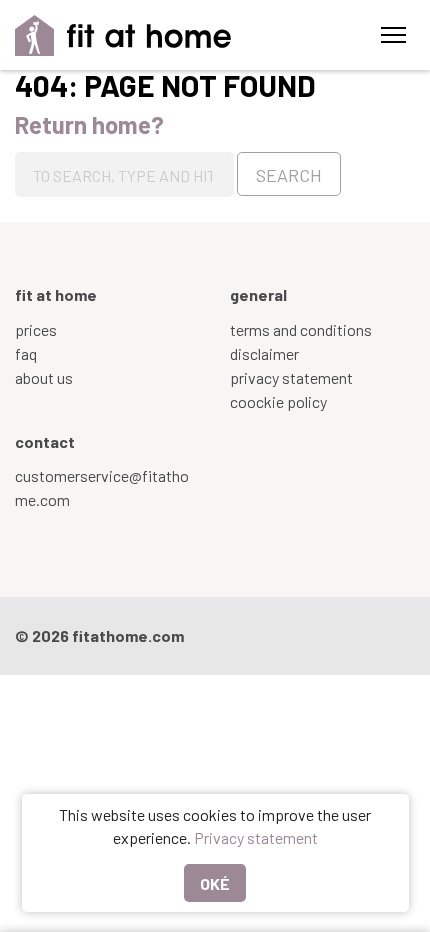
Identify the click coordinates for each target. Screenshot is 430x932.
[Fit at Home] (123, 35)
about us (44, 377)
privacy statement (291, 377)
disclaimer (264, 353)
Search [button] (289, 175)
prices (36, 329)
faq (26, 353)
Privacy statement (256, 837)
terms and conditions (301, 329)
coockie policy (278, 401)
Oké (215, 883)
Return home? (89, 124)
